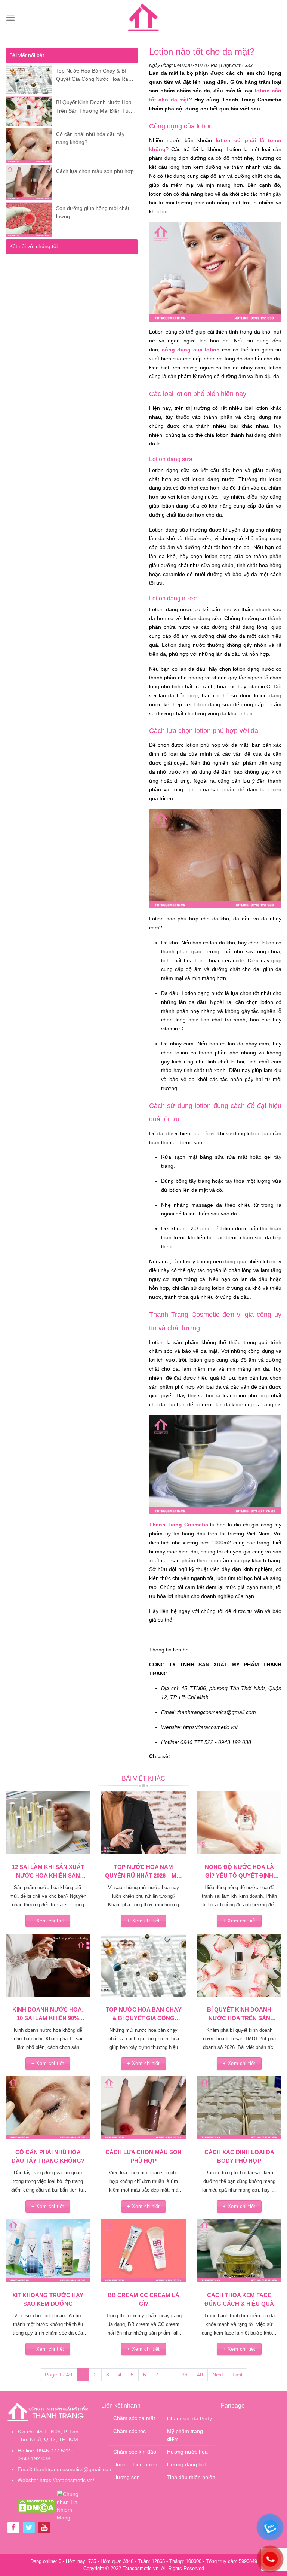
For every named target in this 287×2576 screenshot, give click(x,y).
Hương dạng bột (186, 2464)
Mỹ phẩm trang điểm (185, 2435)
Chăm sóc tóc (129, 2431)
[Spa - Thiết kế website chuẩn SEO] (143, 18)
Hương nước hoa (187, 2452)
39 (185, 2375)
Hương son (126, 2477)
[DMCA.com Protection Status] (36, 2506)
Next (218, 2375)
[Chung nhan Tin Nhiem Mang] (72, 2506)
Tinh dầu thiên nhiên (191, 2477)
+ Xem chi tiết (48, 1921)
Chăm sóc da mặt (134, 2418)
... (170, 2375)
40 (200, 2375)
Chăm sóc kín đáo (135, 2452)
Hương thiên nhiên (135, 2464)
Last (237, 2375)
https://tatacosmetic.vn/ (67, 2480)
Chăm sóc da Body (189, 2418)
